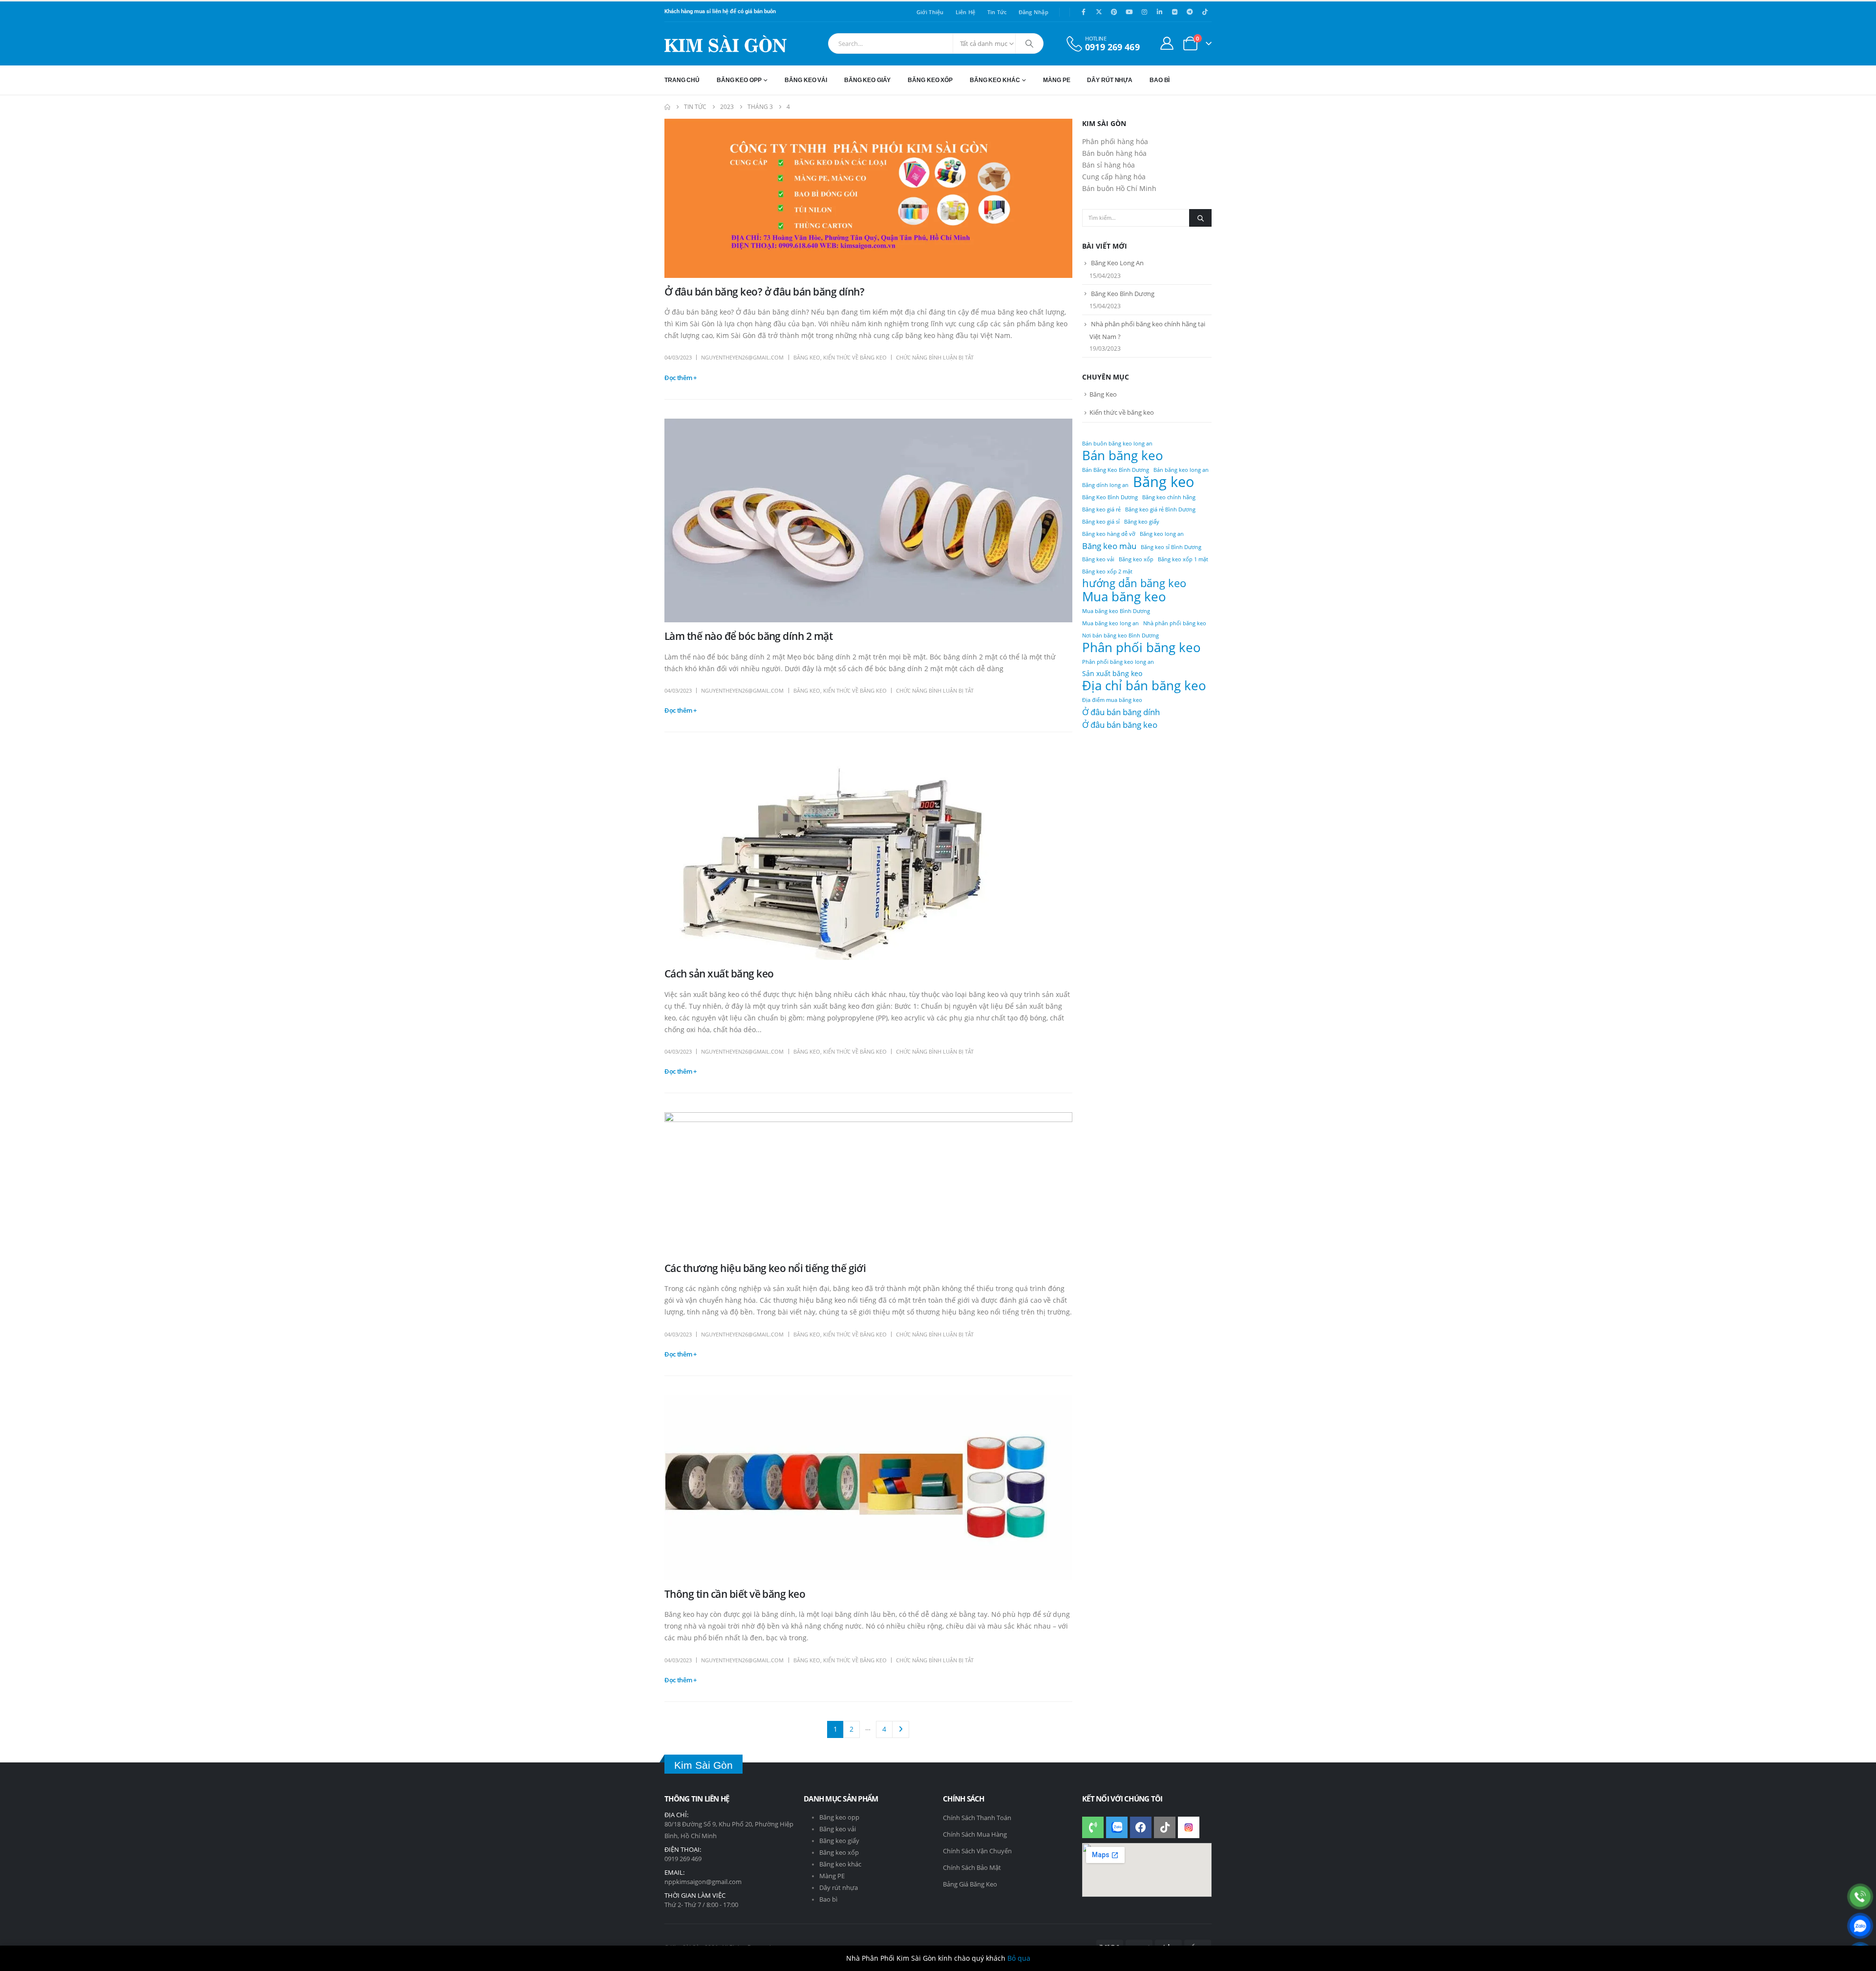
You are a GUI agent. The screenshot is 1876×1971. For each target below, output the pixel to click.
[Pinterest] (1114, 12)
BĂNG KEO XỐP (930, 80)
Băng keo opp (839, 1817)
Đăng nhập (1034, 12)
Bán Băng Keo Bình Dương (1116, 470)
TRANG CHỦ (682, 80)
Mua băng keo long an (1110, 623)
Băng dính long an (1105, 485)
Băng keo (1164, 482)
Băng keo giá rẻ (1101, 509)
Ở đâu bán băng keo (1120, 724)
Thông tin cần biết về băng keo (735, 1594)
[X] (1099, 12)
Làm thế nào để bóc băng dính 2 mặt (748, 636)
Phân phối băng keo (1141, 647)
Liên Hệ (966, 12)
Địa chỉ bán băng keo (1144, 685)
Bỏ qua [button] (1019, 1958)
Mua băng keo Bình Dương (1116, 611)
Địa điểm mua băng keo (1112, 700)
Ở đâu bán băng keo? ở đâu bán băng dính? (764, 292)
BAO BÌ (1160, 80)
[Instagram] (1144, 12)
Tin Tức (997, 12)
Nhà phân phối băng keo (1175, 623)
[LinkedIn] (1159, 12)
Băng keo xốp (1136, 559)
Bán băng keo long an (1181, 470)
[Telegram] (1190, 12)
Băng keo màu (1109, 546)
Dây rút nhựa (839, 1888)
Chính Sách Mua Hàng (975, 1834)
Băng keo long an (1162, 534)
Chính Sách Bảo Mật (972, 1867)
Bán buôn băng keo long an (1117, 444)
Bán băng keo (1123, 455)
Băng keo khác (840, 1864)
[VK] (1174, 12)
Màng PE (832, 1876)
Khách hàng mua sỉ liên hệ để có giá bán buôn (720, 11)
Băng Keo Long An (1117, 263)
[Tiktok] (1205, 12)
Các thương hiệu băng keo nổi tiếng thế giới (765, 1268)
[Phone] (1860, 1897)
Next (901, 1729)
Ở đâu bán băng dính (1121, 712)
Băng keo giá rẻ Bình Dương (1160, 509)
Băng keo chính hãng (1169, 497)
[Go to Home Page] (667, 107)
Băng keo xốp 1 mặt (1183, 559)
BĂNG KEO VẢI (806, 80)
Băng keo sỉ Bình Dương (1171, 547)
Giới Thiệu (930, 12)
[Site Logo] (725, 44)
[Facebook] (1084, 12)
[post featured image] (868, 198)
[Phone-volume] (1093, 1827)
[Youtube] (1129, 12)
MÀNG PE (1056, 80)
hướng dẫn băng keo (1134, 583)
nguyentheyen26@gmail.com (742, 357)
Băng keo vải (1098, 559)
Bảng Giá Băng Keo (970, 1884)
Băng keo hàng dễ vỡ (1109, 534)
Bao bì (828, 1899)
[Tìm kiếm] (1029, 43)
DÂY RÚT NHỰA (1110, 80)
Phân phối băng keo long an (1118, 662)
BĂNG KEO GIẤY (867, 80)
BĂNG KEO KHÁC (995, 80)
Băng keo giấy (1142, 522)
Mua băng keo (1124, 596)
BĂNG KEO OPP (739, 80)
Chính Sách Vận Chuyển (977, 1851)
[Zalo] (1860, 1926)
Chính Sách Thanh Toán (977, 1818)
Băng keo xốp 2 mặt (1107, 572)
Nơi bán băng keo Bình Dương (1120, 636)
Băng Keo (807, 357)
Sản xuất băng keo (1112, 673)
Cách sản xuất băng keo (719, 974)
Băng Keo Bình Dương (1123, 294)
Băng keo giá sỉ (1101, 522)
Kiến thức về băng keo (855, 357)
